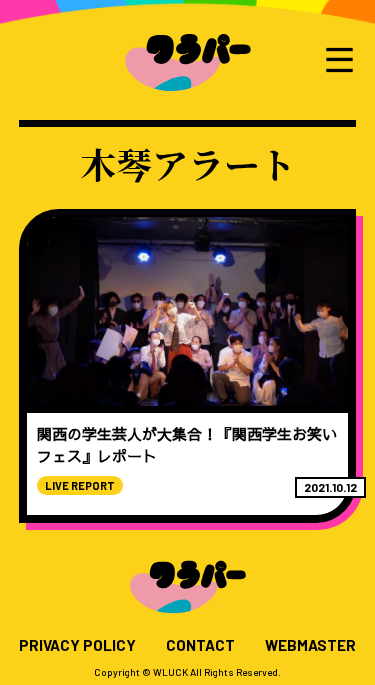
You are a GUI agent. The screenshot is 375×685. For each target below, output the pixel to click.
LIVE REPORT (80, 485)
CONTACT (200, 645)
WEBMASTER (310, 645)
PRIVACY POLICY (77, 645)
